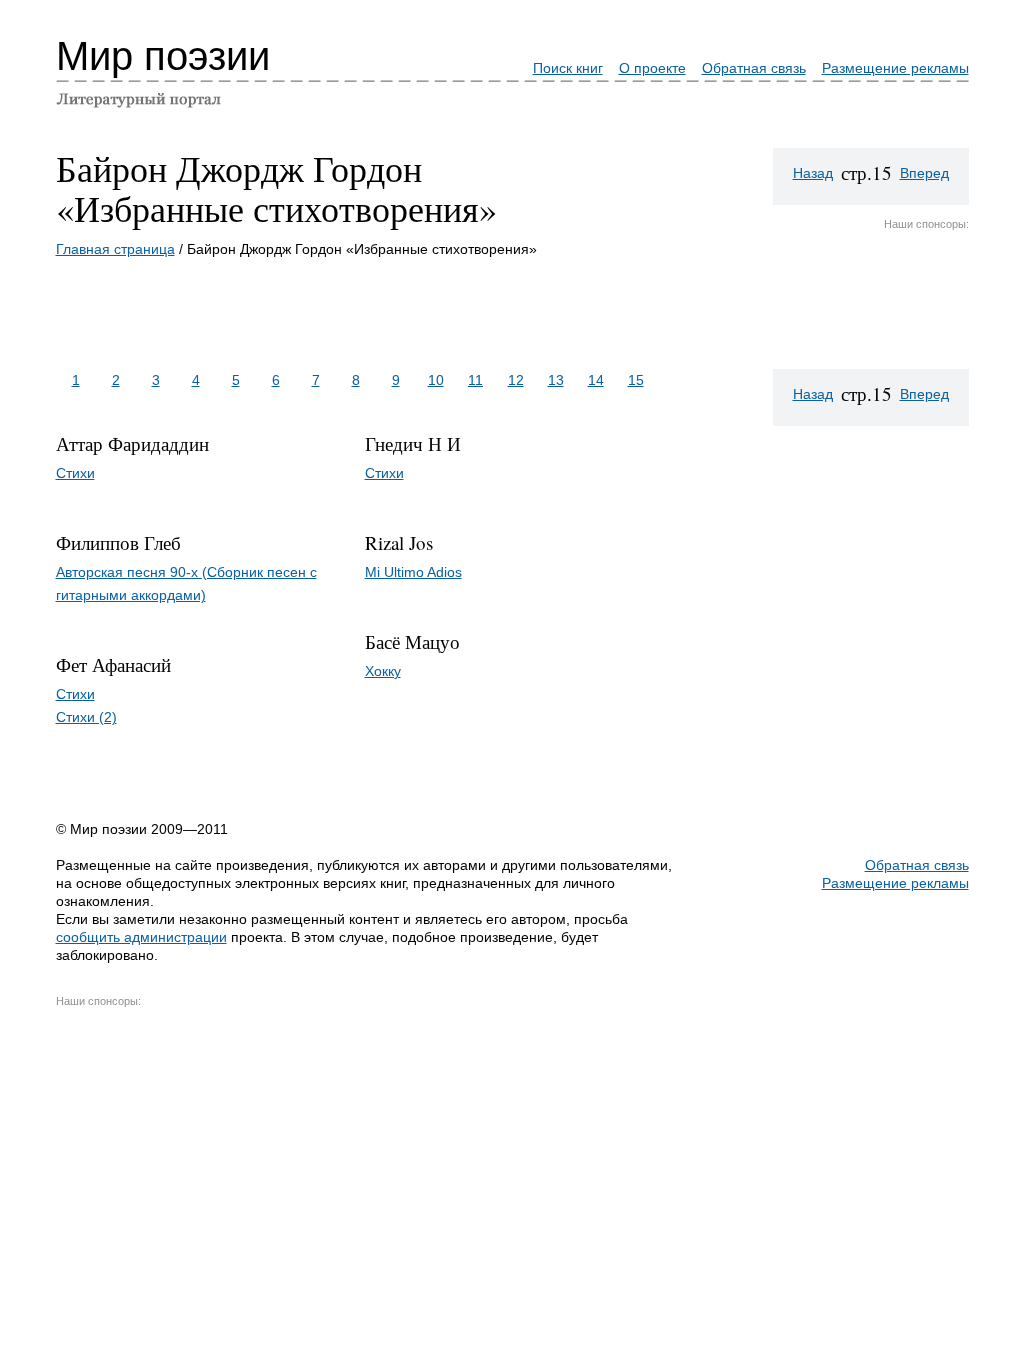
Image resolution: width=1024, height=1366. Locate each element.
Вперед (924, 173)
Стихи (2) (86, 717)
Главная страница (115, 249)
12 (516, 380)
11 (475, 380)
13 (556, 380)
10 (436, 380)
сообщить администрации (141, 937)
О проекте (652, 68)
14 (596, 380)
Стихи (75, 473)
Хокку (383, 671)
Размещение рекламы (895, 68)
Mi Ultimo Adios (413, 572)
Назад (813, 173)
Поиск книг (568, 68)
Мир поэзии (163, 56)
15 (636, 380)
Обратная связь (754, 68)
